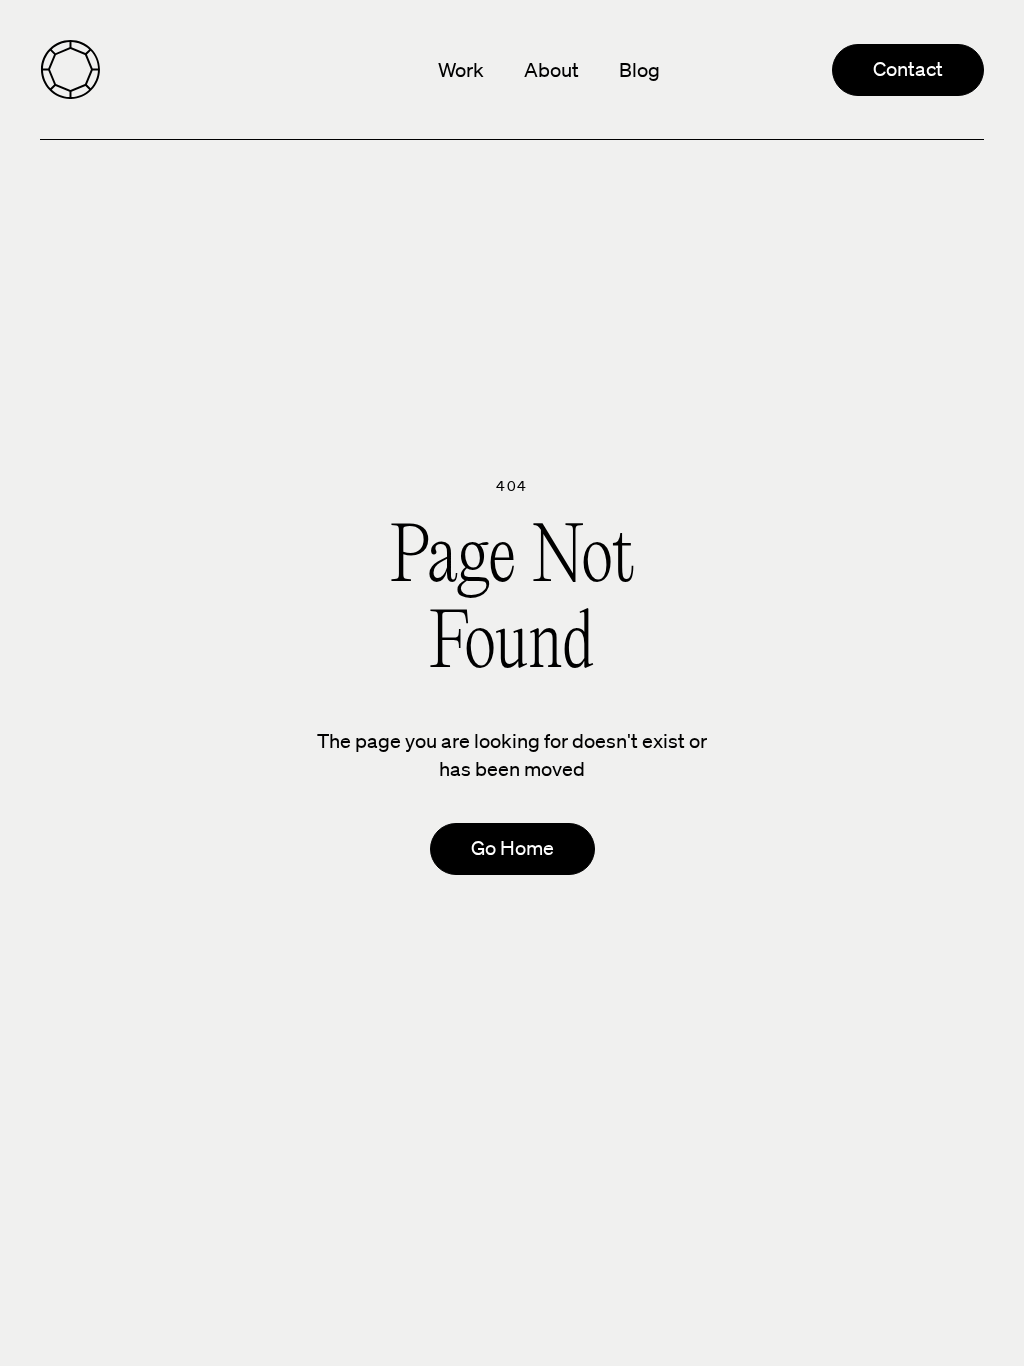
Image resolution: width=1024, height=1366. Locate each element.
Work (461, 70)
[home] (70, 70)
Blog (639, 70)
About (551, 70)
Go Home (512, 848)
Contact (908, 69)
